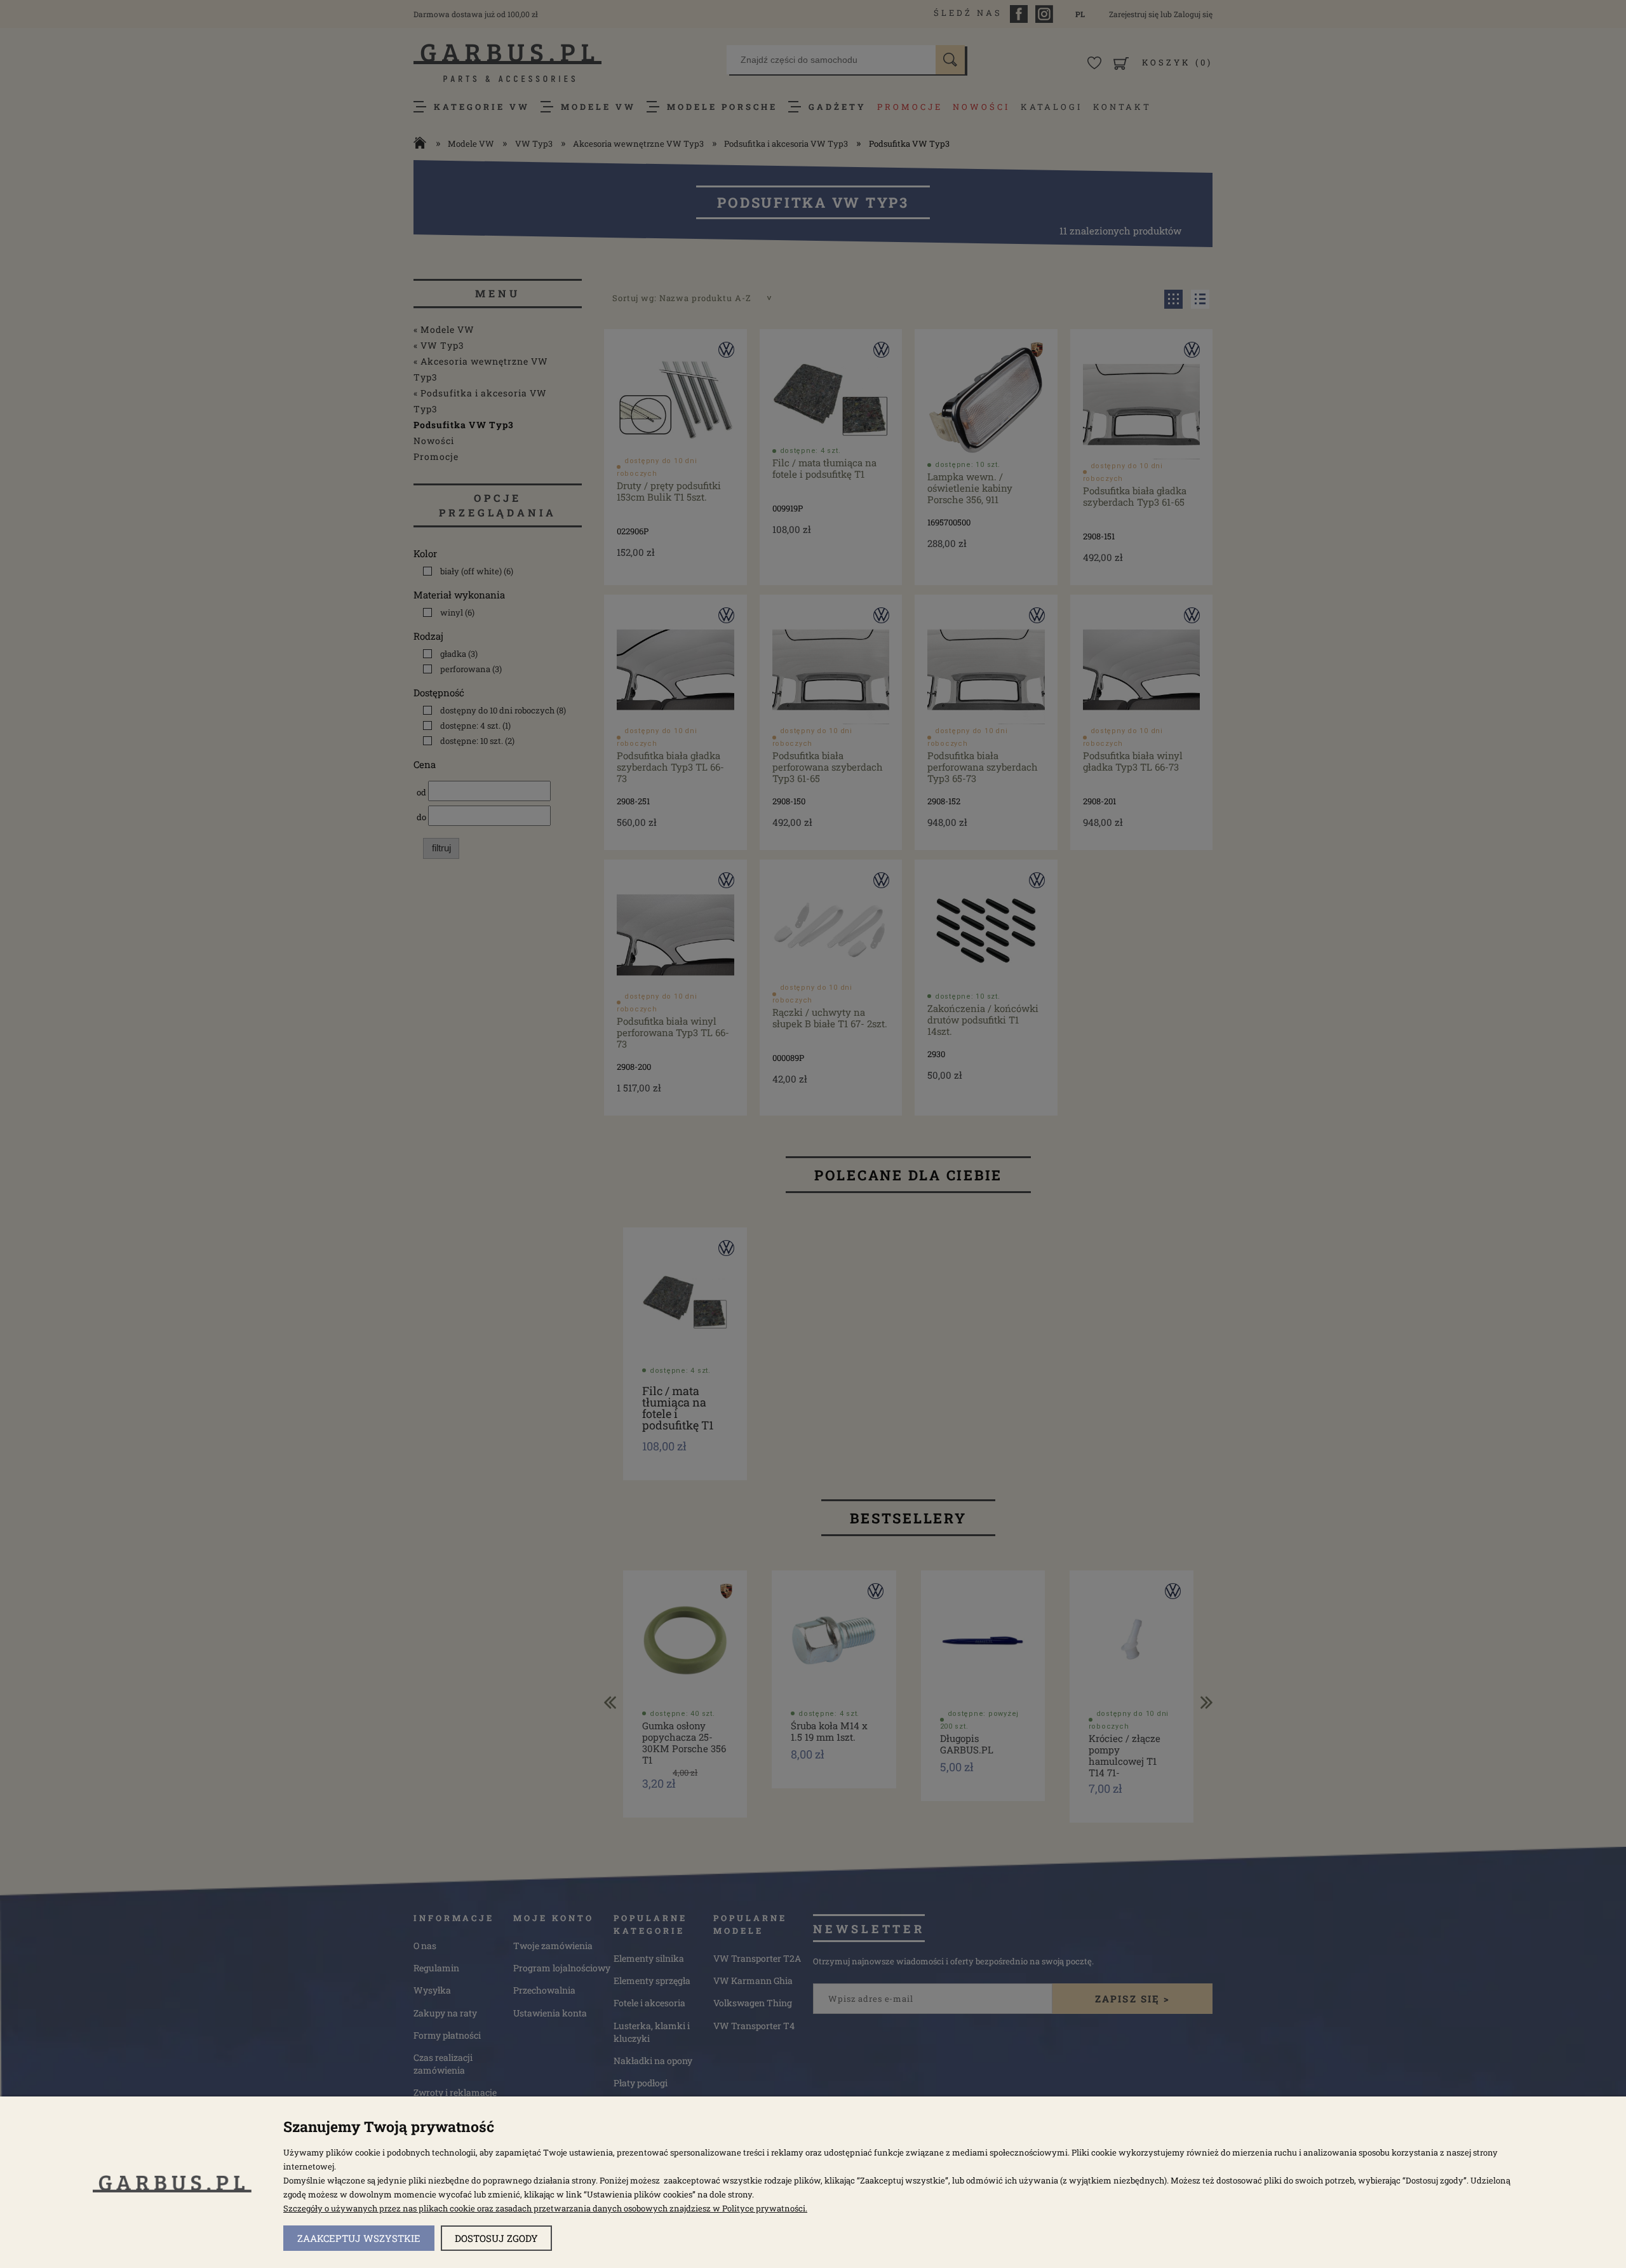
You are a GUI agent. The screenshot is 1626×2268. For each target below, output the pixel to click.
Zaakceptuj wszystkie (359, 2238)
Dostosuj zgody (496, 2238)
